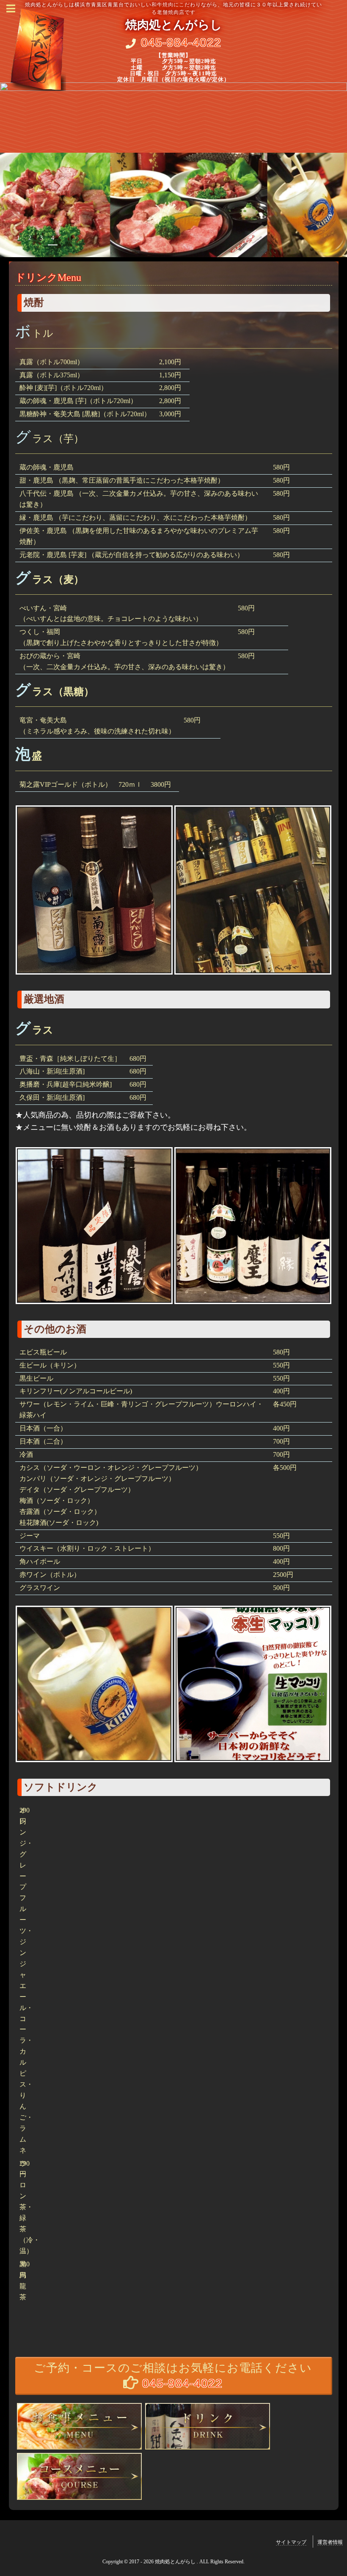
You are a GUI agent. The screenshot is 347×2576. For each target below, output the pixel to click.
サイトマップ (291, 2542)
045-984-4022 (181, 43)
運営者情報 (330, 2542)
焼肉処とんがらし (174, 25)
